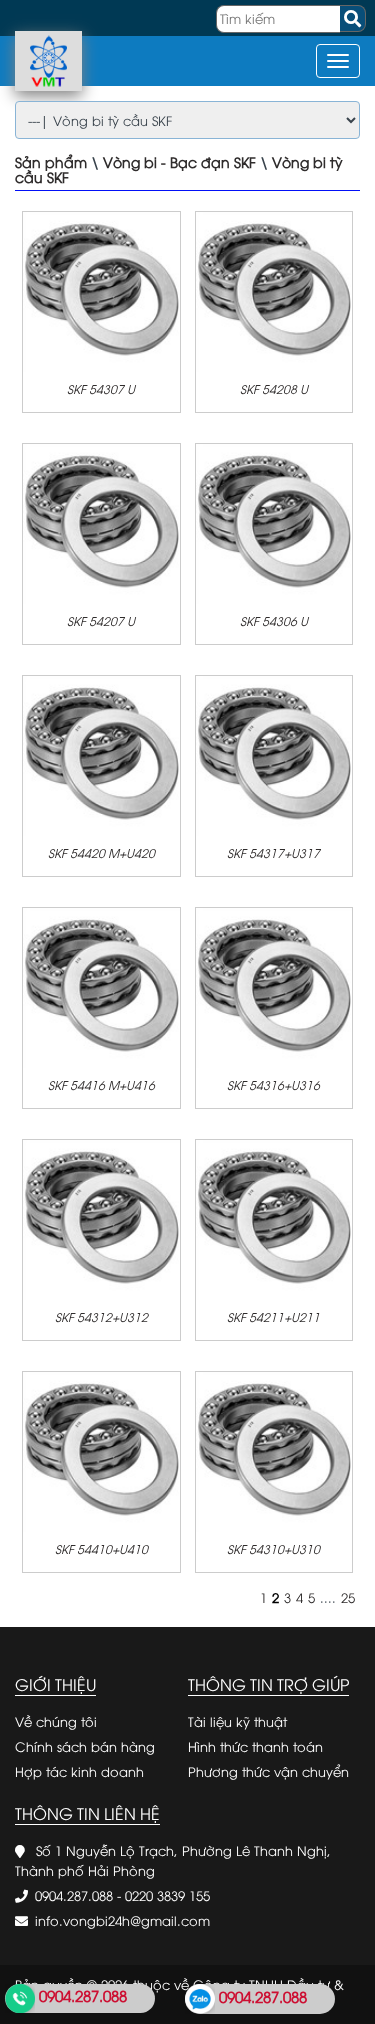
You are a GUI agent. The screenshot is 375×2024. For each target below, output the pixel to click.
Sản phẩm (51, 161)
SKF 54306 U (274, 620)
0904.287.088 (74, 1895)
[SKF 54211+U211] (274, 1217)
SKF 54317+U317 (273, 852)
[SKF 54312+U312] (101, 1217)
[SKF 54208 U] (274, 289)
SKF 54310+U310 (273, 1548)
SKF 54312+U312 (101, 1316)
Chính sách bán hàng (85, 1746)
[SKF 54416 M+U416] (101, 985)
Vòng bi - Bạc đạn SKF (179, 161)
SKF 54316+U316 (273, 1084)
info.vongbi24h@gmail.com (122, 1920)
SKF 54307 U (101, 388)
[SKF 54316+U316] (274, 985)
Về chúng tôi (56, 1721)
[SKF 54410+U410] (101, 1449)
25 (348, 1597)
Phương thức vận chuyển (268, 1771)
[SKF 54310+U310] (274, 1449)
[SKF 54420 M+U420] (101, 753)
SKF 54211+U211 (273, 1316)
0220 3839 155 (167, 1895)
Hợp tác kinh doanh (79, 1771)
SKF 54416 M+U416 (101, 1084)
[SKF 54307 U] (101, 289)
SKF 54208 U (274, 388)
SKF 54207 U (101, 620)
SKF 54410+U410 (101, 1548)
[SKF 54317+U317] (274, 753)
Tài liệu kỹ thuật (237, 1721)
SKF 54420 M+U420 (101, 852)
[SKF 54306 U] (274, 521)
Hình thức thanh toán (255, 1746)
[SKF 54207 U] (101, 521)
